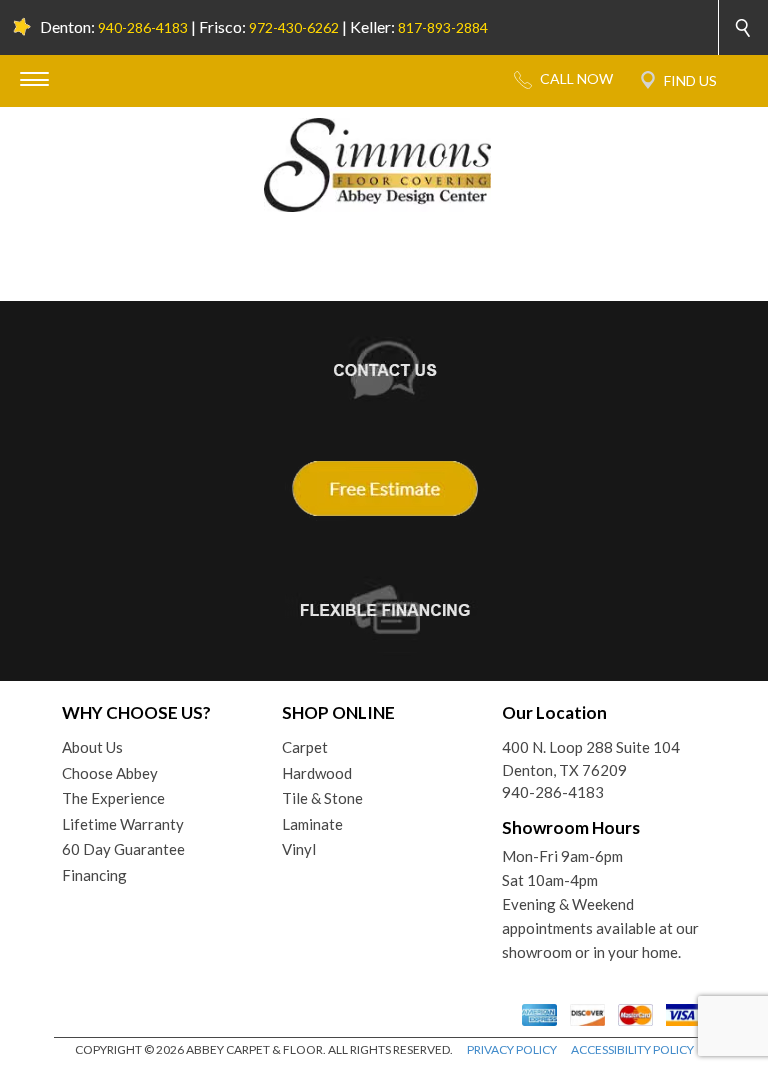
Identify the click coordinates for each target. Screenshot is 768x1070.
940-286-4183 (143, 27)
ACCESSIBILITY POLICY (632, 1049)
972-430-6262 (294, 27)
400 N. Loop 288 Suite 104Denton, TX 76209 (591, 758)
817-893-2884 (443, 27)
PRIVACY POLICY (512, 1049)
